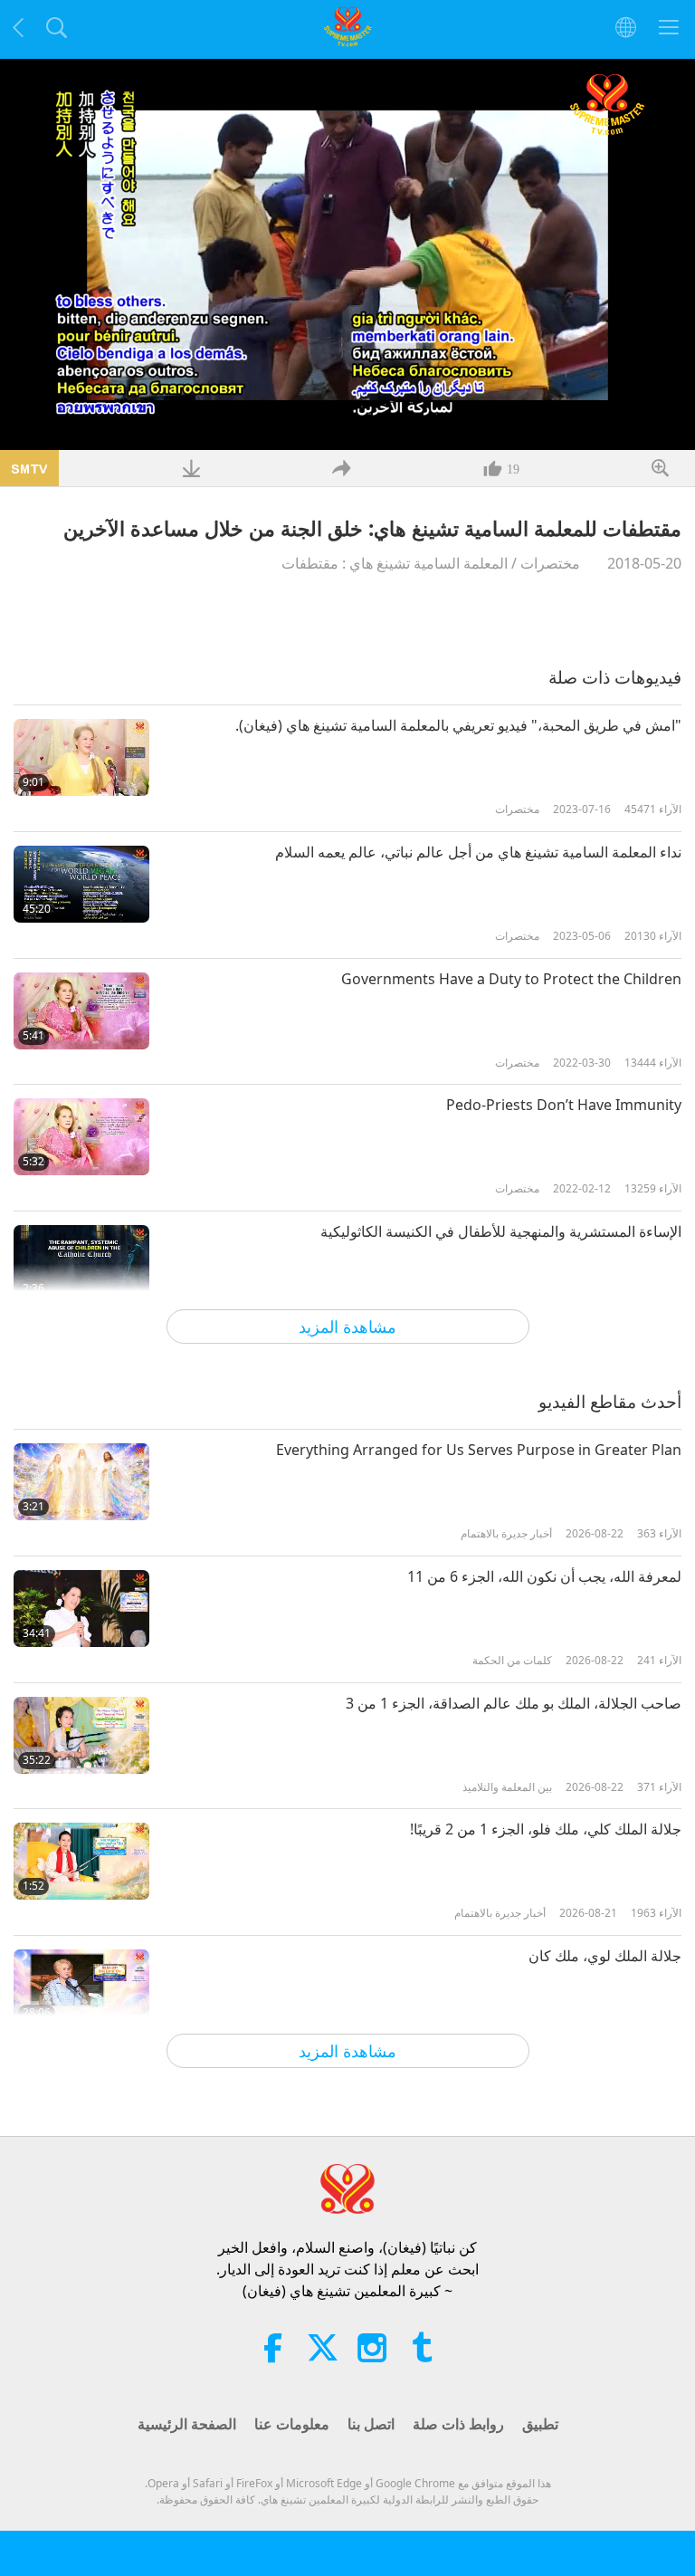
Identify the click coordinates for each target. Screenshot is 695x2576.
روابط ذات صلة (458, 2424)
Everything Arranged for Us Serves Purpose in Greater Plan (479, 1450)
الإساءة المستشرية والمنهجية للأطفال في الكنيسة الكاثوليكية (501, 1231)
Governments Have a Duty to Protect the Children (511, 979)
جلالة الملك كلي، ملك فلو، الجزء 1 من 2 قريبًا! (546, 1829)
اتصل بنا (371, 2424)
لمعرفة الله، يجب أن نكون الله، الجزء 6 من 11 (544, 1576)
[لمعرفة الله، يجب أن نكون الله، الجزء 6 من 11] (81, 1609)
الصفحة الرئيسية (187, 2424)
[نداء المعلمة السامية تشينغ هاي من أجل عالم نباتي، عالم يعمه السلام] (81, 884)
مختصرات (550, 563)
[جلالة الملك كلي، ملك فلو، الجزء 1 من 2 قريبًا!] (81, 1861)
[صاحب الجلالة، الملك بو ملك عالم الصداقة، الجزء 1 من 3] (81, 1735)
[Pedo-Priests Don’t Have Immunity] (81, 1137)
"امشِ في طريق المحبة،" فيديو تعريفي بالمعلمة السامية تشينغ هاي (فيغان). (458, 725)
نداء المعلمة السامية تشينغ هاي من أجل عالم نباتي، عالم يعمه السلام (478, 852)
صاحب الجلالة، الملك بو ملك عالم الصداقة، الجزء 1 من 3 (514, 1703)
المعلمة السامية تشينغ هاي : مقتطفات (395, 563)
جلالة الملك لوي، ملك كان (605, 1956)
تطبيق (540, 2424)
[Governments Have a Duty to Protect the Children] (81, 1011)
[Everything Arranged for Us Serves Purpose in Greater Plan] (81, 1482)
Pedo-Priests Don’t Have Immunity (564, 1105)
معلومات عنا (292, 2424)
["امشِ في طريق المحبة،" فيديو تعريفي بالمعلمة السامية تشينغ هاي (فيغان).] (81, 757)
